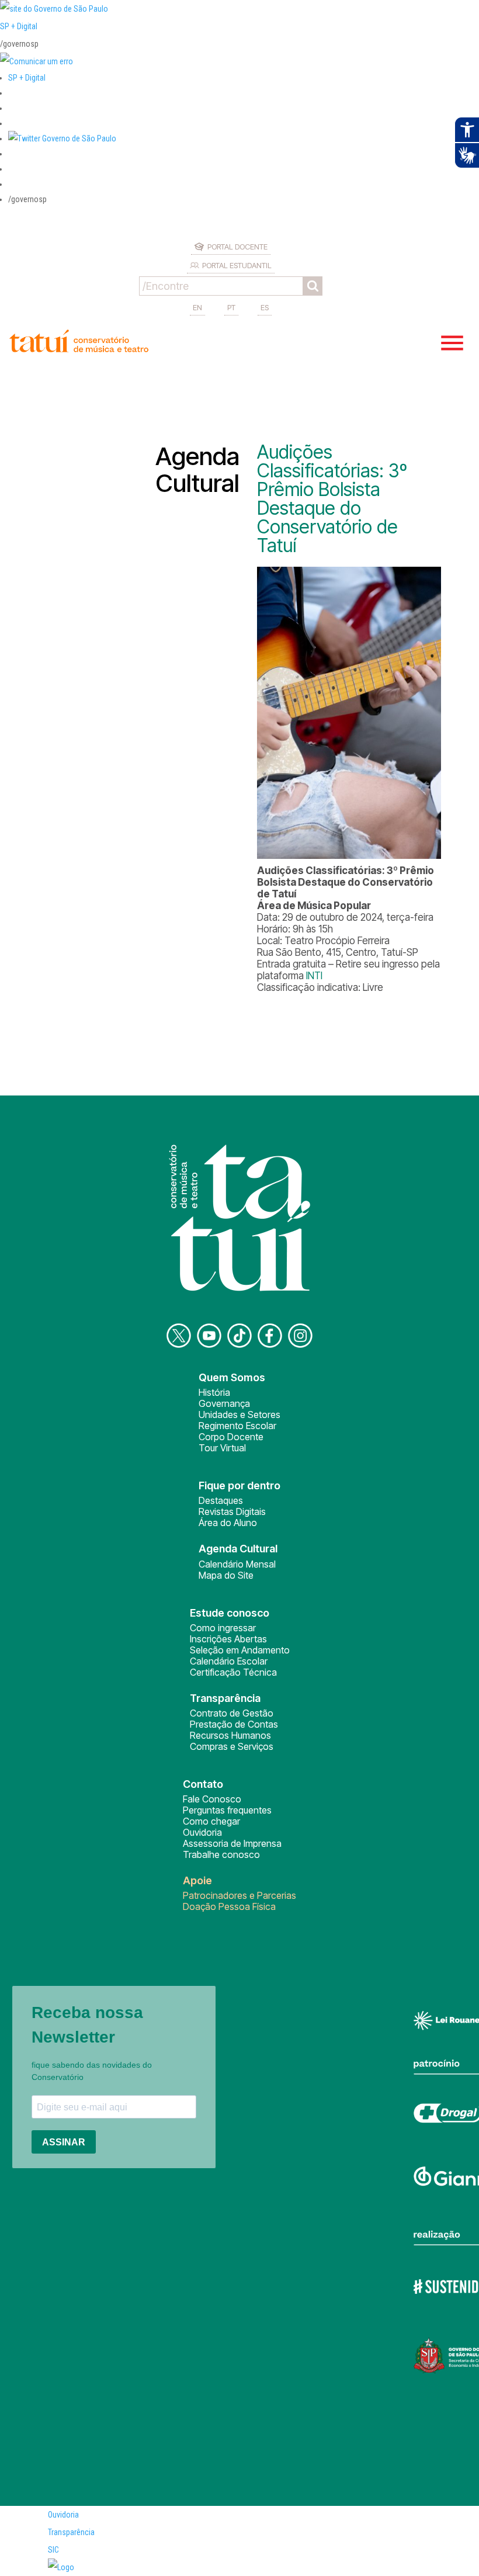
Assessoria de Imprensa (232, 1843)
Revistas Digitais (232, 1511)
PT (231, 307)
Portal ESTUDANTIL (237, 265)
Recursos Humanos (230, 1735)
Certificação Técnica (233, 1672)
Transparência (71, 2532)
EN (197, 307)
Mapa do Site (226, 1575)
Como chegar (211, 1821)
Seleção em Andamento (240, 1650)
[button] (62, 138)
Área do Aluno (228, 1523)
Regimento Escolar (237, 1426)
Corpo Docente (231, 1437)
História (214, 1392)
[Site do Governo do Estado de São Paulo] (54, 9)
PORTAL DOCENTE (237, 247)
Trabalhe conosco (221, 1854)
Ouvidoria (202, 1832)
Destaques (221, 1500)
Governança (224, 1403)
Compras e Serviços (232, 1746)
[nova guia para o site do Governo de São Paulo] (37, 61)
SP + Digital (19, 26)
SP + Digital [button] (27, 78)
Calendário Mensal (237, 1564)
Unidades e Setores (239, 1414)
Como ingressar (223, 1628)
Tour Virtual (222, 1448)
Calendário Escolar (229, 1661)
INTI (314, 976)
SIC (53, 2550)
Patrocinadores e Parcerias (239, 1895)
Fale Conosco (212, 1799)
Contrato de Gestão (232, 1713)
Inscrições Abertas (228, 1639)
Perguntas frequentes (227, 1810)
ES (265, 307)
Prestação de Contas (234, 1724)
